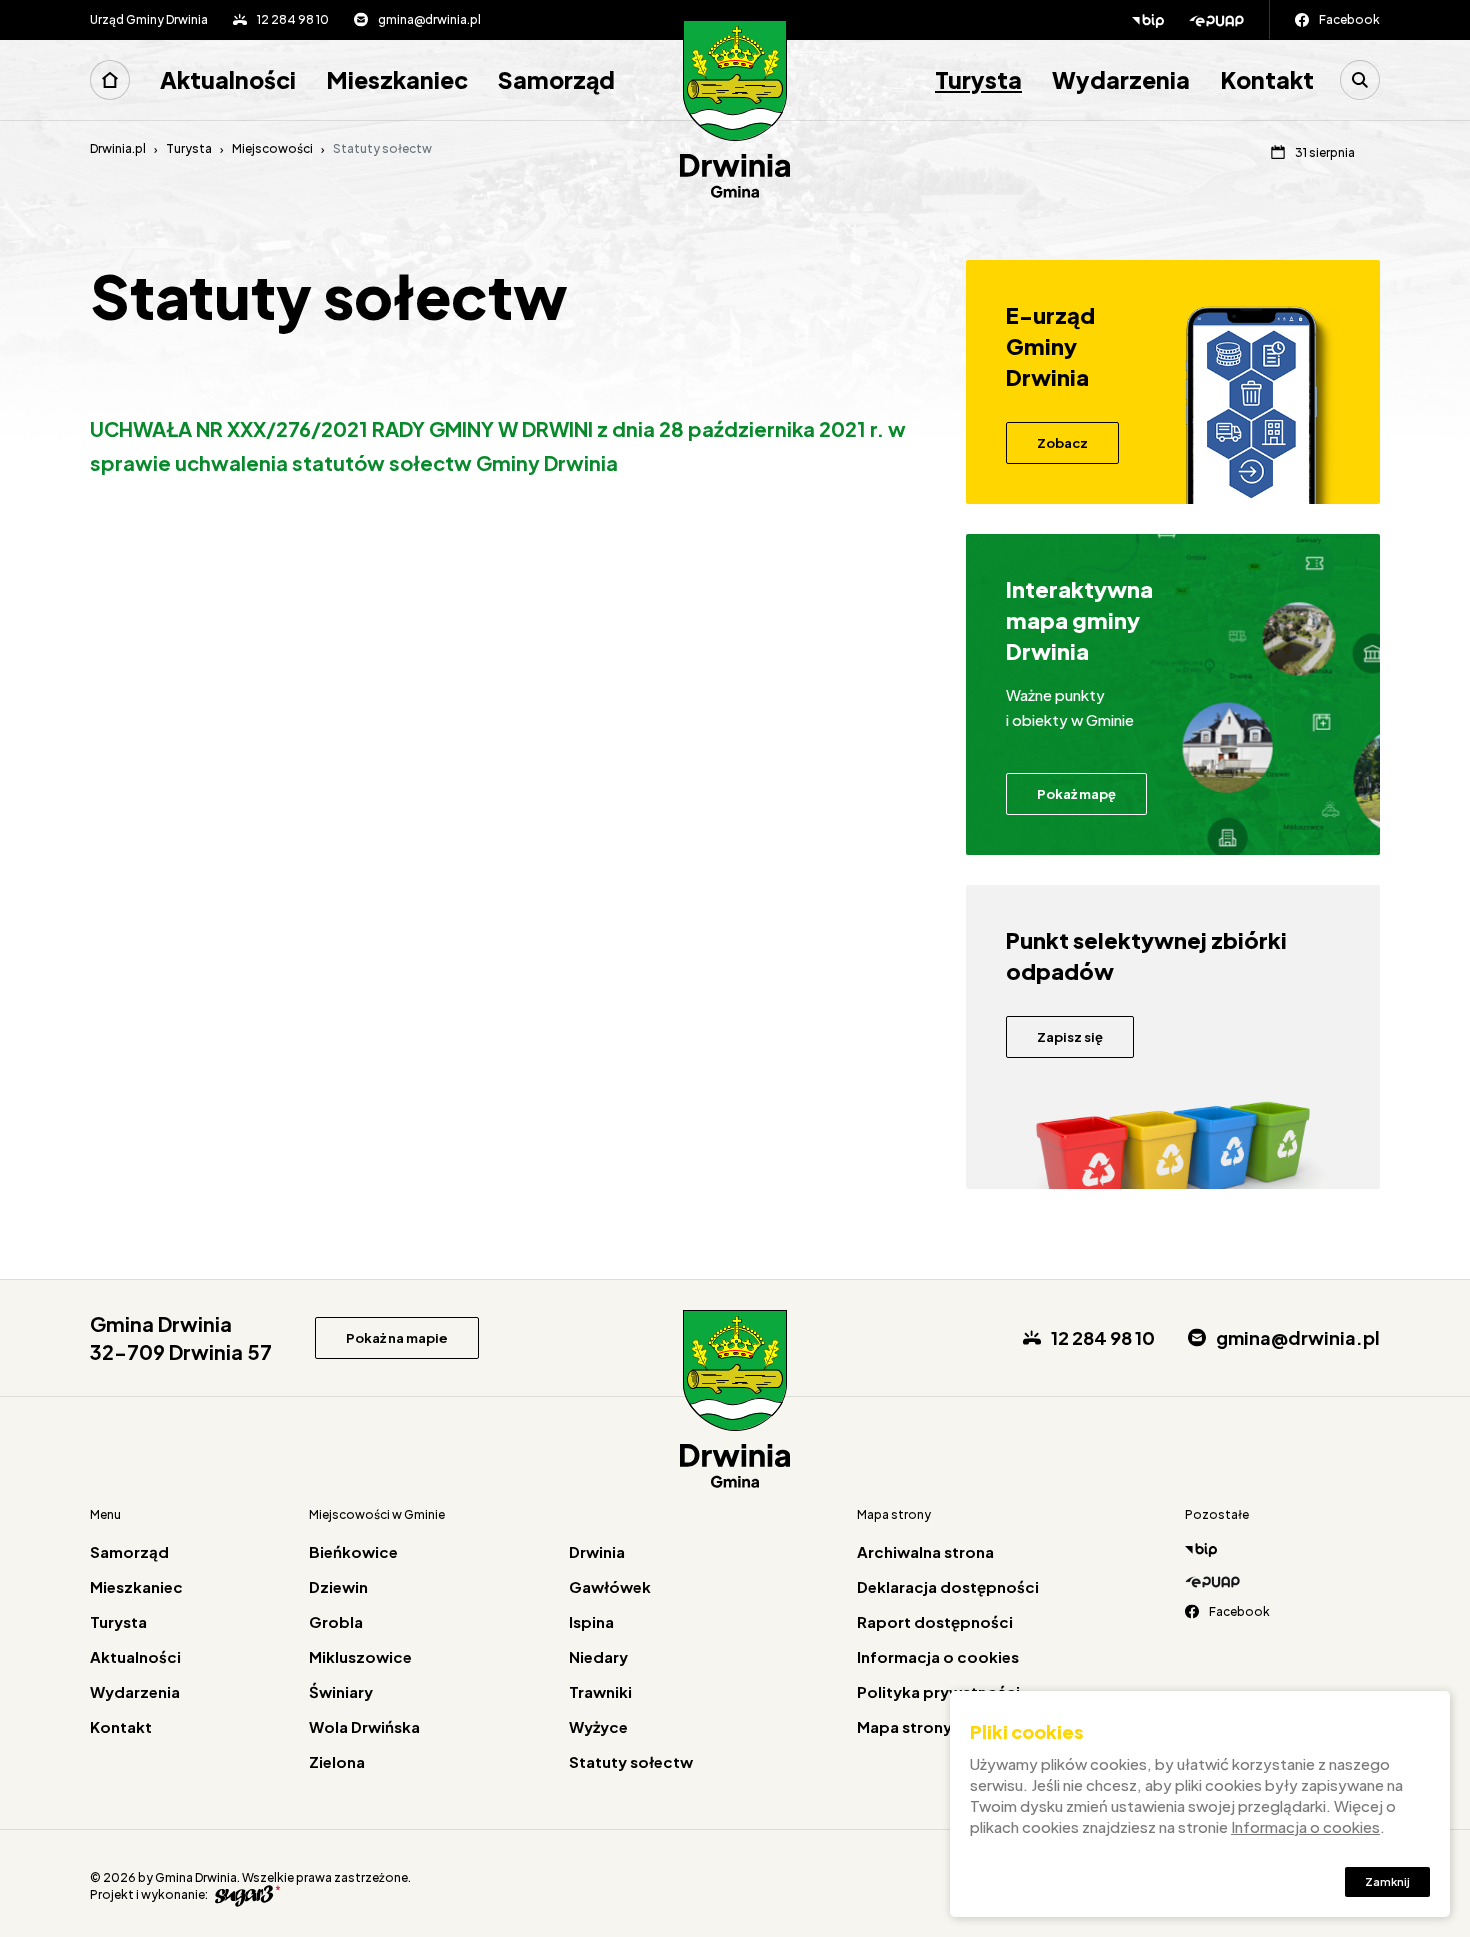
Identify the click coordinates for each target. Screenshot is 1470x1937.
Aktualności (228, 79)
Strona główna (110, 80)
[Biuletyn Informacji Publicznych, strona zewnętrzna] (1148, 20)
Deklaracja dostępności (948, 1586)
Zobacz (1062, 443)
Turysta (978, 79)
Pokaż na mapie (397, 1338)
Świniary (341, 1691)
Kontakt (1267, 79)
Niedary (598, 1656)
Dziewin (338, 1586)
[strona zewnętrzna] (245, 1894)
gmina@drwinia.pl (429, 19)
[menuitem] (117, 80)
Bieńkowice (353, 1551)
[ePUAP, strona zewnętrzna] (1229, 19)
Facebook (1349, 19)
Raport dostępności (935, 1621)
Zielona (337, 1761)
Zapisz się (1070, 1037)
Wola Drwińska (364, 1726)
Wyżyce (598, 1726)
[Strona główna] (735, 109)
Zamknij (1387, 1881)
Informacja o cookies (938, 1656)
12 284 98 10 (293, 19)
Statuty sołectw (631, 1761)
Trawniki (600, 1691)
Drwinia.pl (118, 148)
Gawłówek (610, 1586)
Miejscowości (272, 148)
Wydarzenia (1121, 79)
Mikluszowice (360, 1656)
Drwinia (597, 1551)
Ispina (591, 1621)
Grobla (336, 1621)
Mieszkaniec (397, 79)
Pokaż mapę (1076, 794)
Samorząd (556, 79)
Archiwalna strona (925, 1551)
